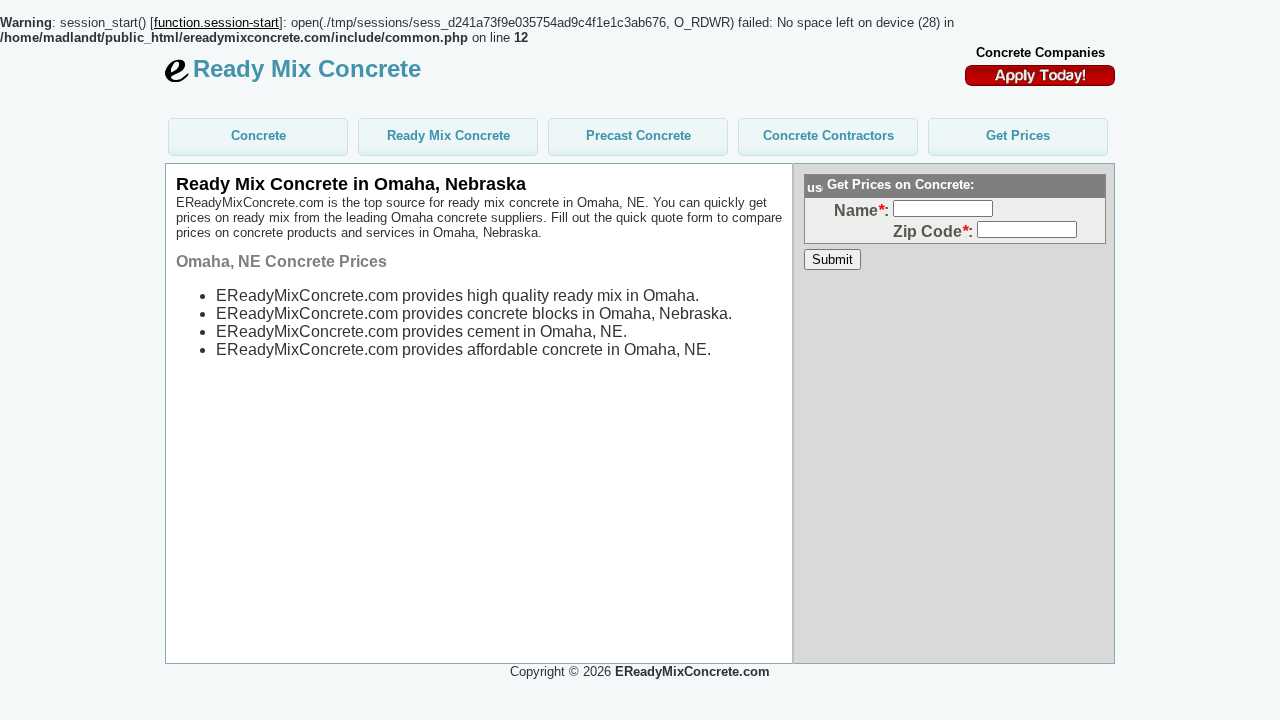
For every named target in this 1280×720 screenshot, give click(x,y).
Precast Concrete (638, 135)
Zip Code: (933, 231)
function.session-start (216, 22)
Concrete (258, 135)
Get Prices (1018, 135)
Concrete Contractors (828, 135)
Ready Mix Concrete (448, 135)
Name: (861, 210)
